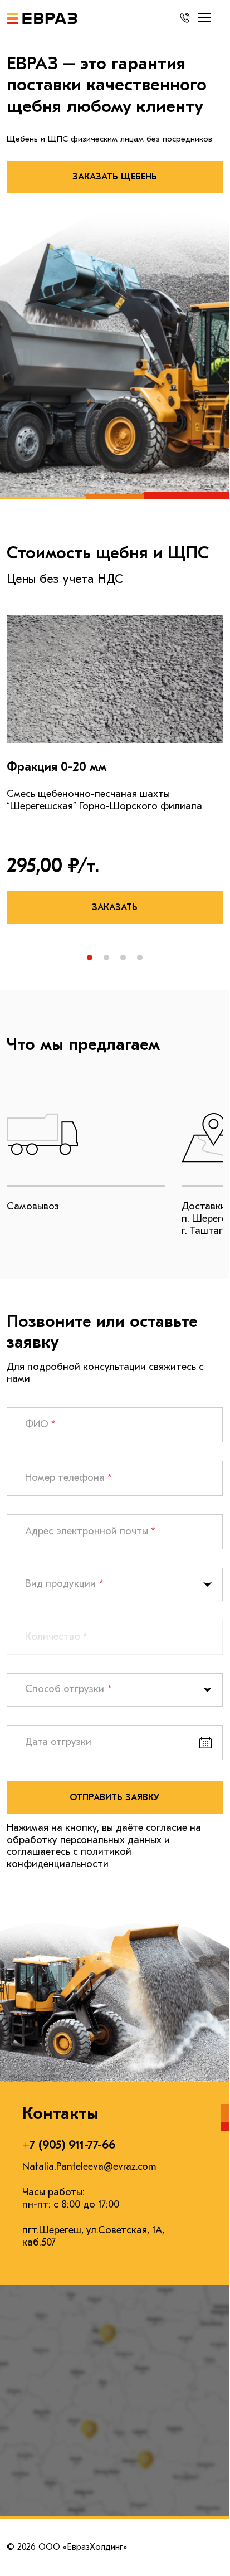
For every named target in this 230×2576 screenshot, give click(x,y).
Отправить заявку (115, 1797)
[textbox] (27, 1585)
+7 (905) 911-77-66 (69, 2145)
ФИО (40, 1424)
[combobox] (115, 1585)
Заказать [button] (115, 907)
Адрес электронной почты (90, 1531)
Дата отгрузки (58, 1742)
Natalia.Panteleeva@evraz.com (89, 2167)
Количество (56, 1637)
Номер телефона (68, 1478)
